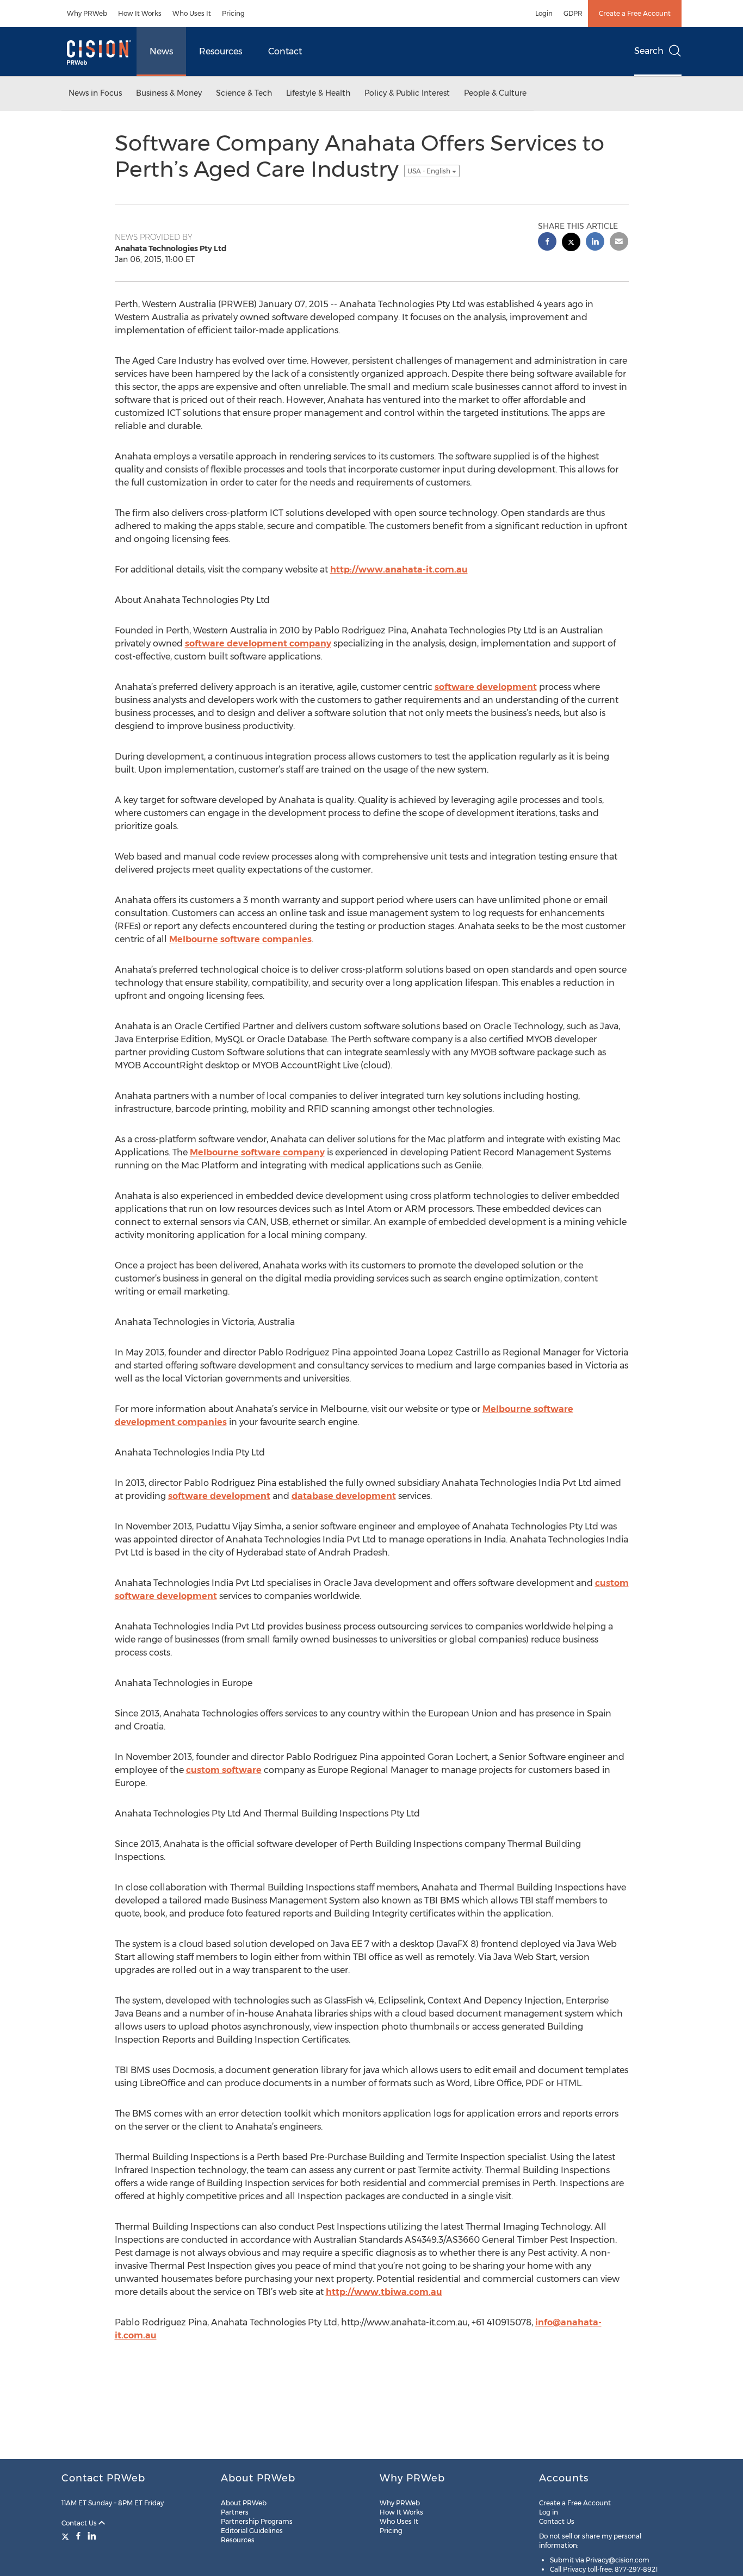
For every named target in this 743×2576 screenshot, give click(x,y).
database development (344, 1496)
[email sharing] (619, 243)
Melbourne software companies (240, 939)
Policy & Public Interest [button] (407, 93)
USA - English (430, 171)
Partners (235, 2512)
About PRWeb (244, 2503)
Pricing (233, 13)
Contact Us (80, 2523)
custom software (224, 1770)
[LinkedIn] (92, 2536)
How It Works (140, 13)
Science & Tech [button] (244, 93)
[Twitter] (67, 2536)
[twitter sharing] (571, 243)
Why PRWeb (87, 13)
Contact (285, 51)
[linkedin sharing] (595, 243)
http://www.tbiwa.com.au (384, 2292)
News (161, 51)
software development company (258, 643)
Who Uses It (192, 13)
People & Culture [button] (495, 93)
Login (544, 13)
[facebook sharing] (547, 243)
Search (649, 51)
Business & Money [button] (169, 93)
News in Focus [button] (95, 93)
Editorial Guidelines (252, 2531)
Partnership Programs (257, 2521)
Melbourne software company (257, 1152)
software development (486, 687)
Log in (549, 2512)
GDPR (573, 13)
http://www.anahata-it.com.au (399, 570)
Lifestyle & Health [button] (318, 93)
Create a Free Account (635, 13)
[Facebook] (78, 2536)
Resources (221, 51)
